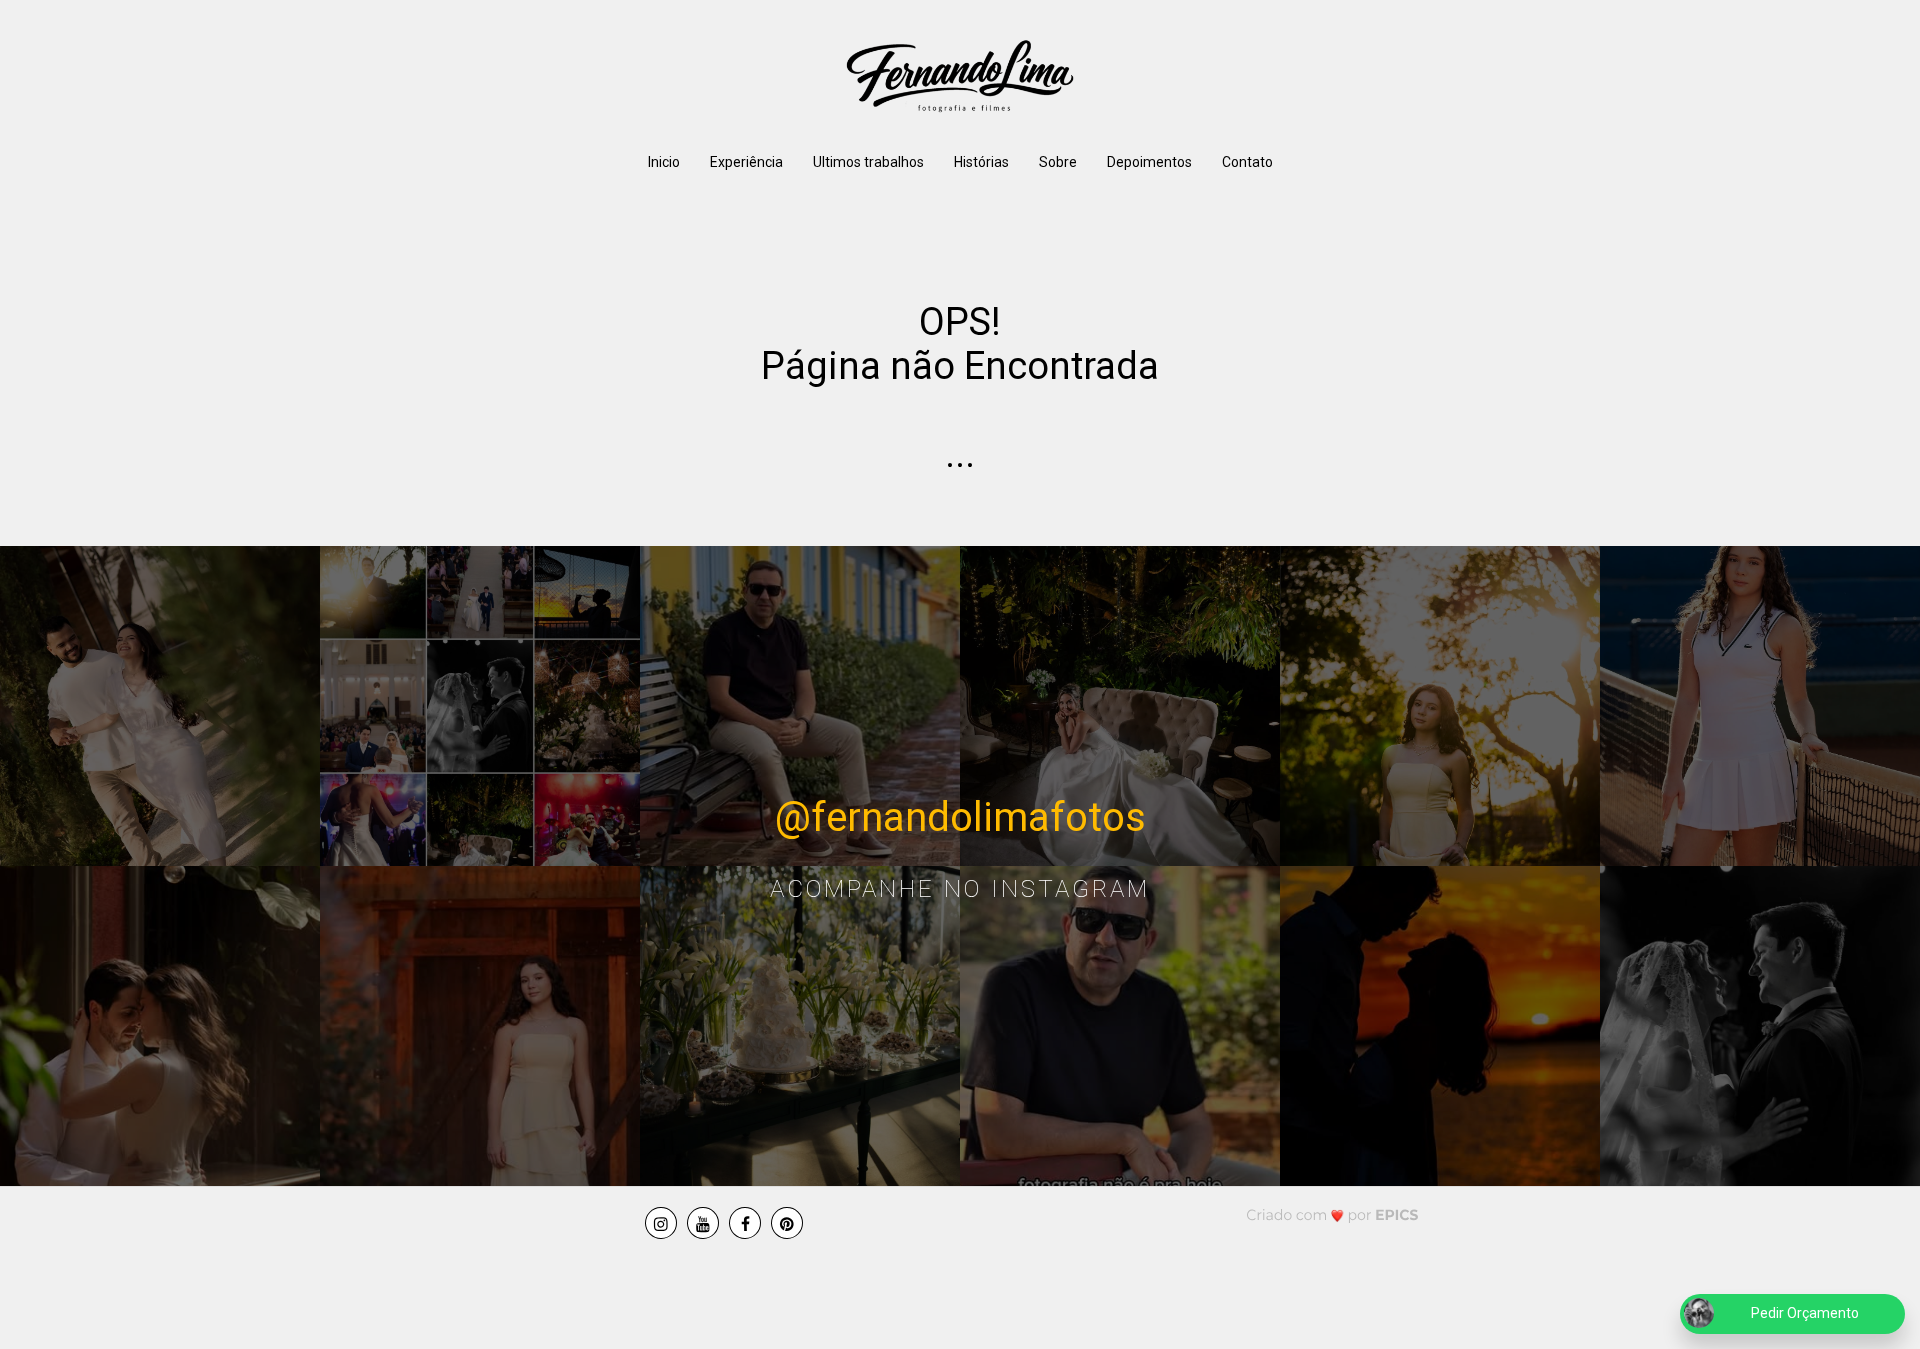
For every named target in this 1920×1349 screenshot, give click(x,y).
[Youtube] (703, 1223)
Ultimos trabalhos (868, 162)
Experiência (746, 162)
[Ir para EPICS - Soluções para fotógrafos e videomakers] (1332, 1214)
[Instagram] (661, 1223)
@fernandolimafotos (960, 817)
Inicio (664, 162)
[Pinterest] (787, 1223)
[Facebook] (745, 1223)
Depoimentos (1149, 162)
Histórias (981, 162)
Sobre (1058, 162)
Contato (1247, 162)
